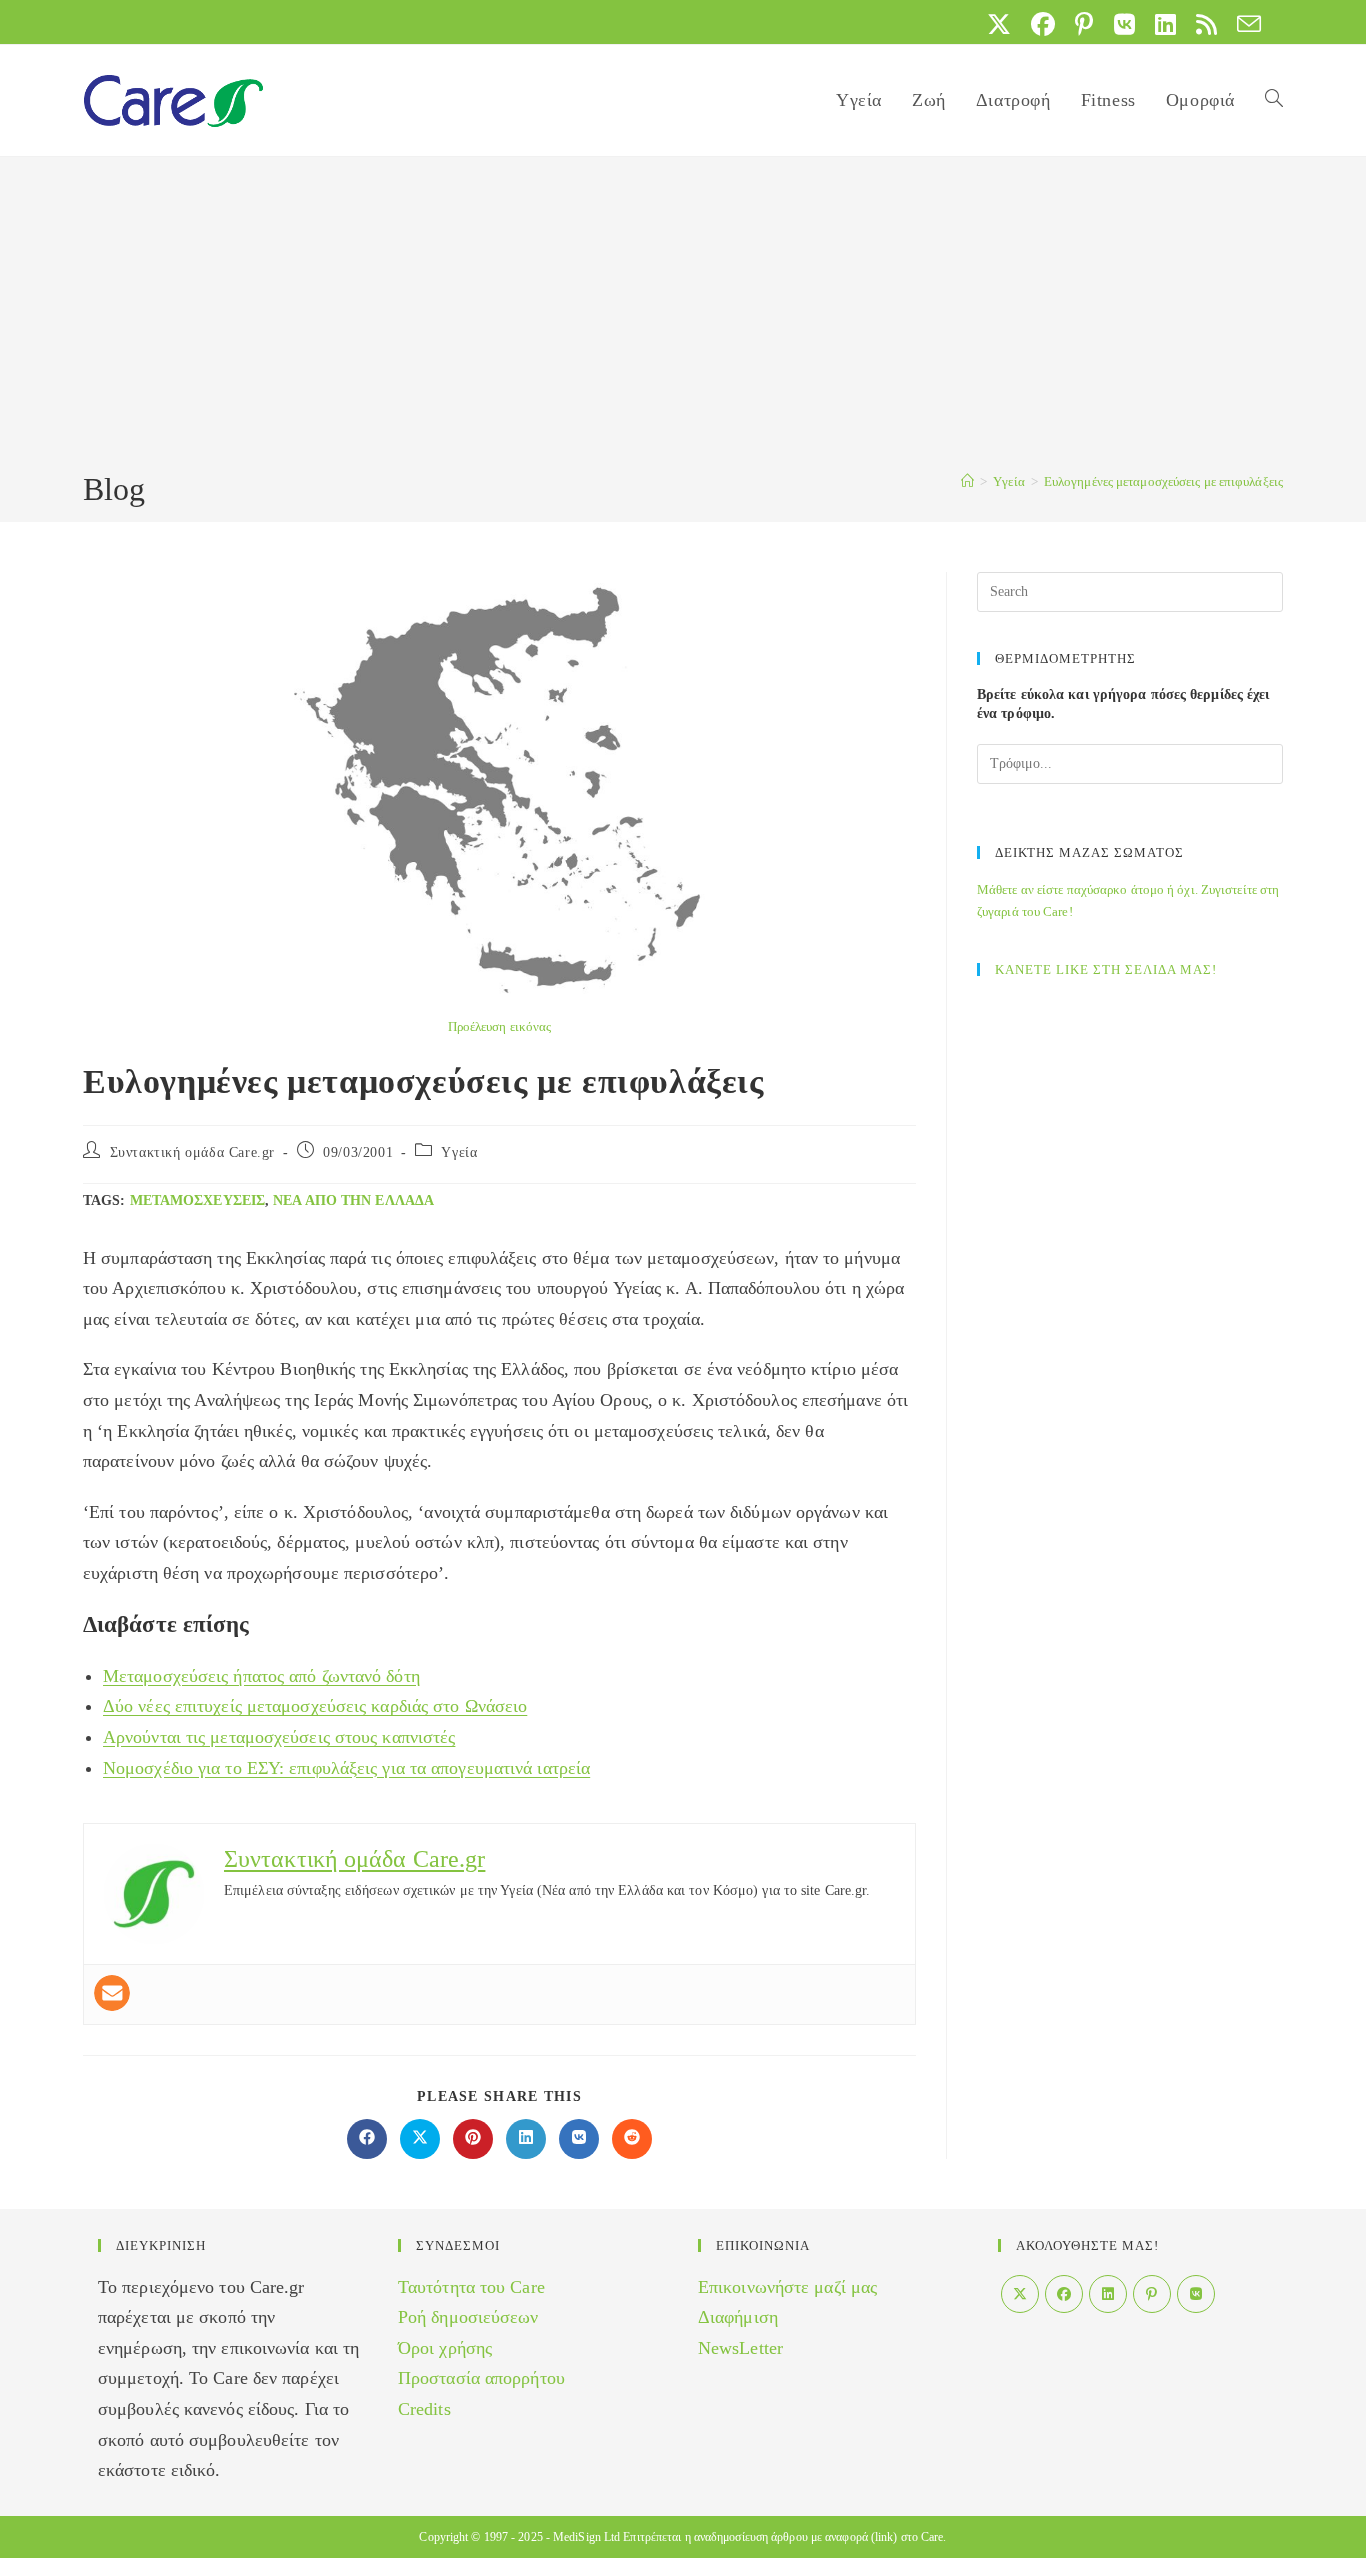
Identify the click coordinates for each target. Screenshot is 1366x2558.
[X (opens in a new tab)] (999, 24)
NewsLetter (740, 2348)
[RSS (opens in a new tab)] (1206, 24)
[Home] (967, 481)
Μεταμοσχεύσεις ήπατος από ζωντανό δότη (261, 1676)
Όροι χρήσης (445, 2348)
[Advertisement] (683, 317)
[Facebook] (1064, 2294)
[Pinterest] (1152, 2294)
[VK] (1196, 2294)
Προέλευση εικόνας (500, 1026)
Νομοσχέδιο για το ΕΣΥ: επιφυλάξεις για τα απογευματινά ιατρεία (346, 1768)
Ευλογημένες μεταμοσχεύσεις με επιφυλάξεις (1163, 481)
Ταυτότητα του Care (471, 2287)
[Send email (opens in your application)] (1244, 24)
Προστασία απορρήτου (481, 2378)
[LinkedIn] (1108, 2294)
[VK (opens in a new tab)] (1124, 24)
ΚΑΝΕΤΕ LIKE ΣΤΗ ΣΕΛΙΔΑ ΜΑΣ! (1106, 969)
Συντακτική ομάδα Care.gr (192, 1152)
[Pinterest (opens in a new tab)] (1084, 24)
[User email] (112, 1993)
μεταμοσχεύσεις (197, 1200)
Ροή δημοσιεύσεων (468, 2317)
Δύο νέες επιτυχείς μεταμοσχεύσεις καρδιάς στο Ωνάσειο (315, 1706)
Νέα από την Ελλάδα (353, 1200)
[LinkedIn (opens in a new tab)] (1165, 24)
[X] (1020, 2294)
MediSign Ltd (586, 2537)
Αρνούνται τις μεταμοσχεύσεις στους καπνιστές (279, 1737)
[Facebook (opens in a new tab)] (1043, 24)
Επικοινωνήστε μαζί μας (787, 2287)
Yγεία (459, 1152)
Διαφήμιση (738, 2317)
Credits (424, 2409)
